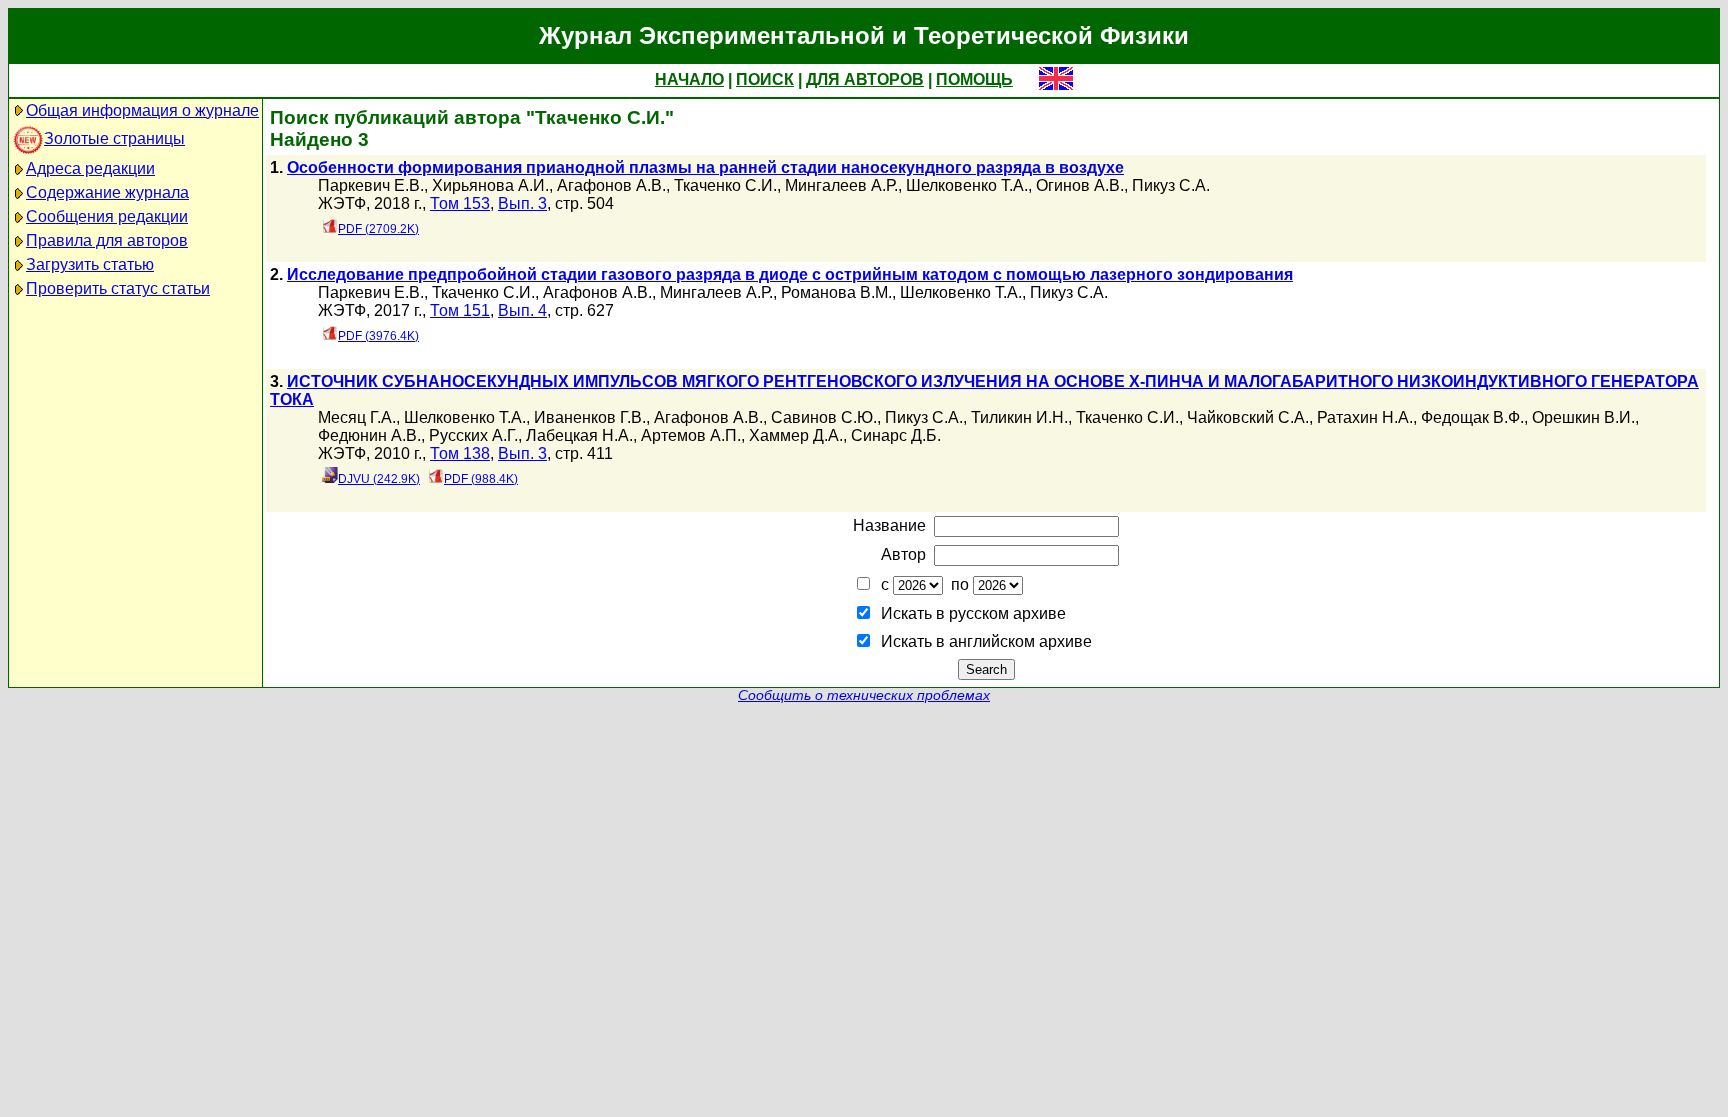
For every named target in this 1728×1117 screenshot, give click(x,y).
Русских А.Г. (473, 435)
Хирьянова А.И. (490, 185)
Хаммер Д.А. (796, 435)
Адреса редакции (90, 168)
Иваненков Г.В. (590, 417)
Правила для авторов (107, 240)
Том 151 (460, 310)
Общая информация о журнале (142, 110)
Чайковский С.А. (1248, 417)
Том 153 (460, 203)
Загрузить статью (90, 264)
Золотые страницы (114, 138)
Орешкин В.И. (1583, 417)
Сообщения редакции (107, 216)
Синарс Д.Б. (896, 435)
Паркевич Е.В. (371, 185)
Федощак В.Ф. (1472, 417)
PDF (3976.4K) (378, 336)
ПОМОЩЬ (974, 79)
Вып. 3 (522, 203)
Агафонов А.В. (611, 185)
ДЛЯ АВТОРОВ (865, 79)
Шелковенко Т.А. (967, 185)
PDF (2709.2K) (378, 229)
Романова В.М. (836, 292)
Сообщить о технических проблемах (864, 695)
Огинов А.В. (1080, 185)
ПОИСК (765, 79)
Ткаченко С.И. (725, 185)
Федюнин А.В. (369, 435)
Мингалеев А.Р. (841, 185)
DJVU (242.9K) (379, 479)
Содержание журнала (107, 192)
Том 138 (460, 453)
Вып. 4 (522, 310)
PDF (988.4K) (481, 479)
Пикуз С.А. (1171, 185)
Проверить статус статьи (118, 288)
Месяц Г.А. (357, 417)
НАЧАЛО (689, 79)
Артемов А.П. (691, 435)
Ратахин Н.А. (1365, 417)
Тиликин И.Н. (1019, 417)
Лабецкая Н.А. (579, 435)
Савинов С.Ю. (824, 417)
